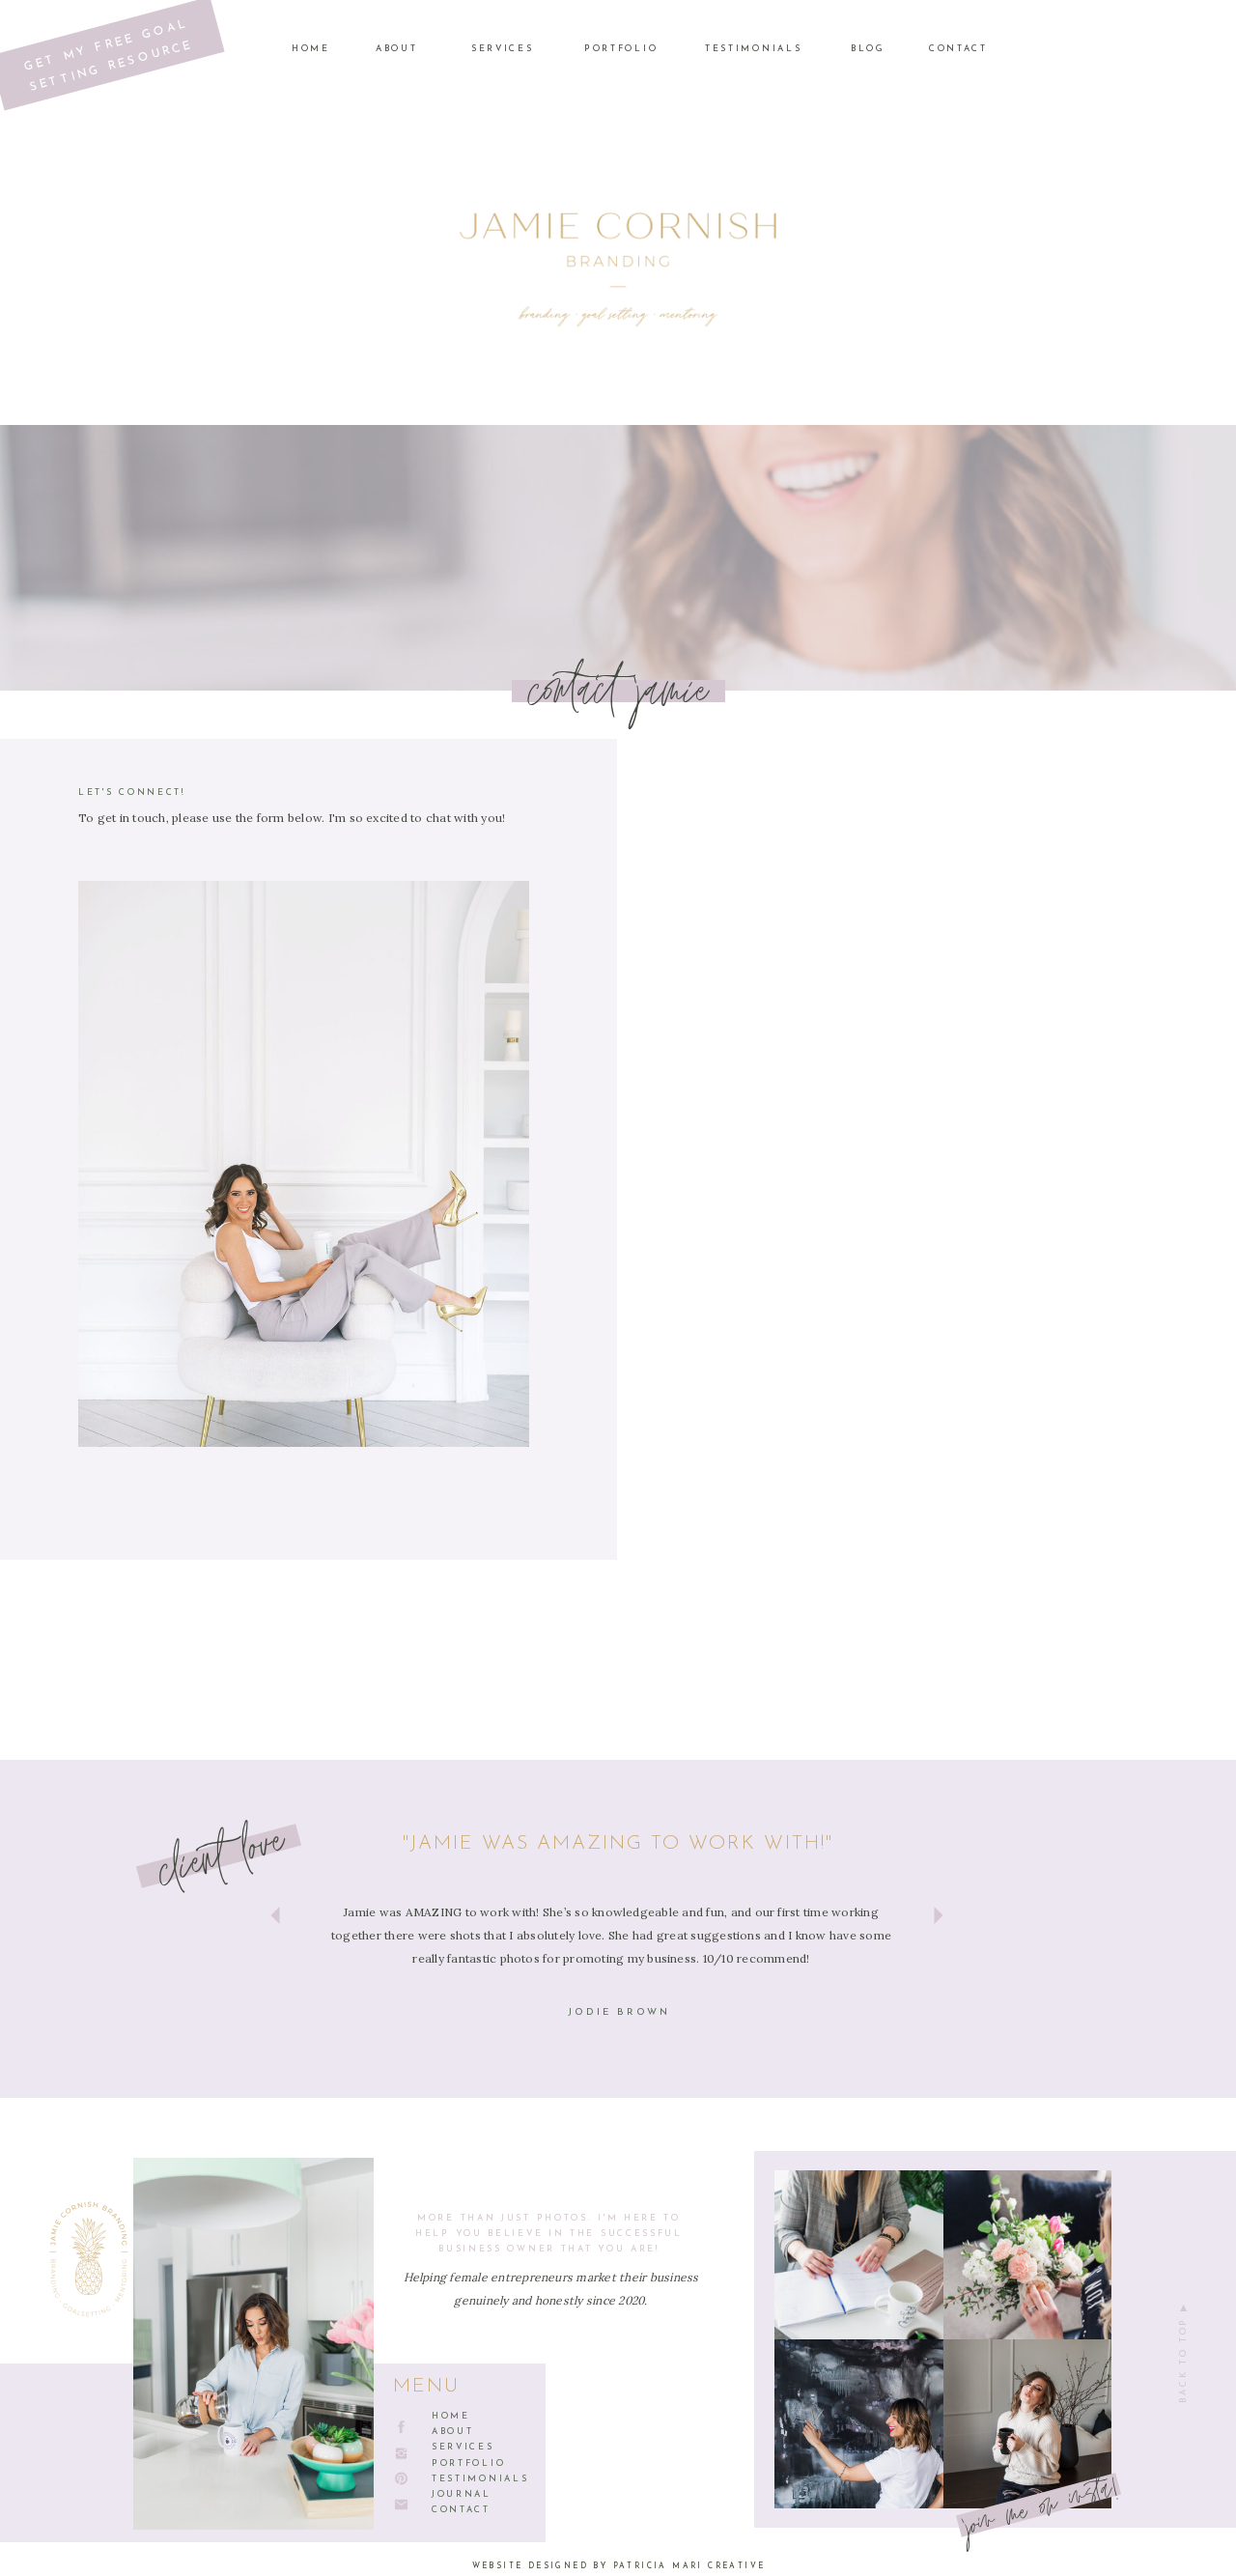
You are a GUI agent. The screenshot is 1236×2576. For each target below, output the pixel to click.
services (463, 2447)
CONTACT (461, 2510)
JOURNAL (462, 2494)
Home (451, 2416)
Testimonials (480, 2479)
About (453, 2432)
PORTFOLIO (468, 2463)
